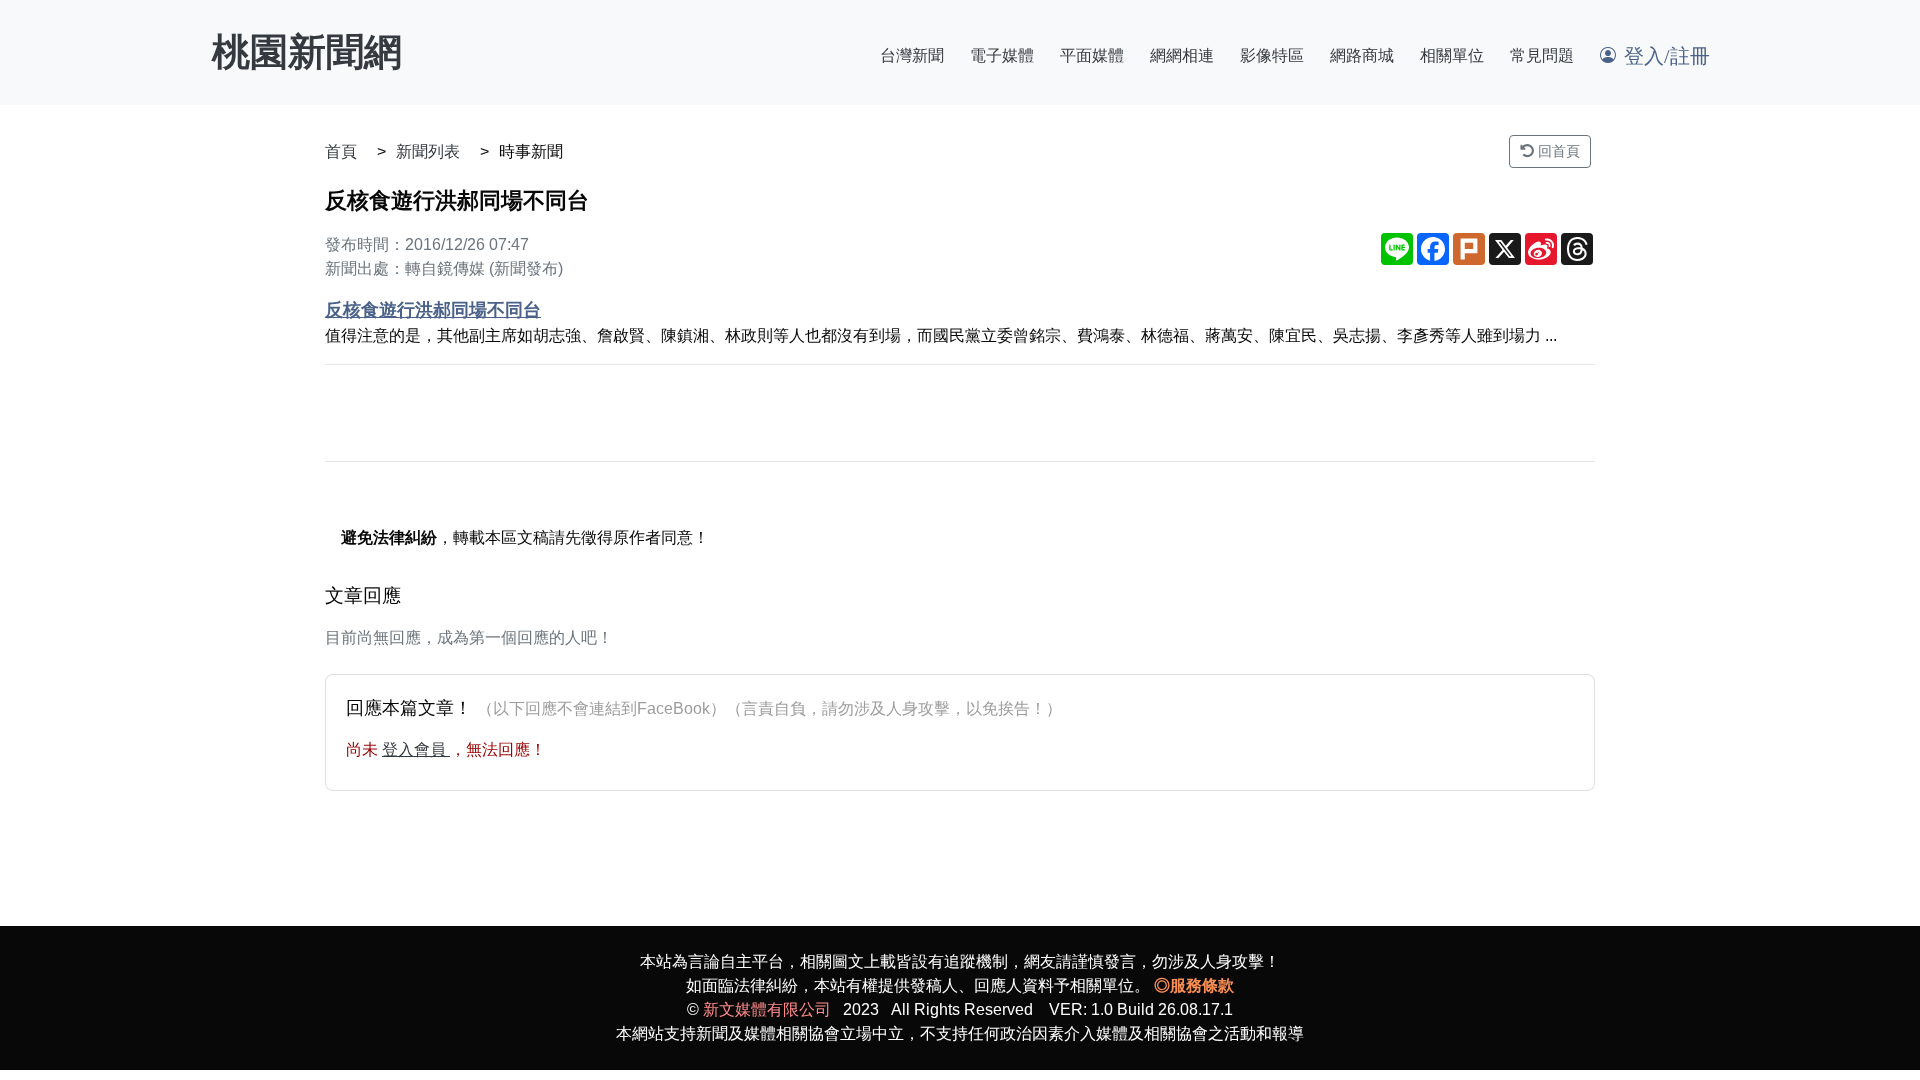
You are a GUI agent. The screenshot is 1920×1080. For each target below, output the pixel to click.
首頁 (341, 151)
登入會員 (416, 749)
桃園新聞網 (307, 52)
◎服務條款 (1194, 985)
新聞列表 (428, 151)
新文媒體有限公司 (767, 1009)
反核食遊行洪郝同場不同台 (433, 310)
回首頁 (1557, 151)
